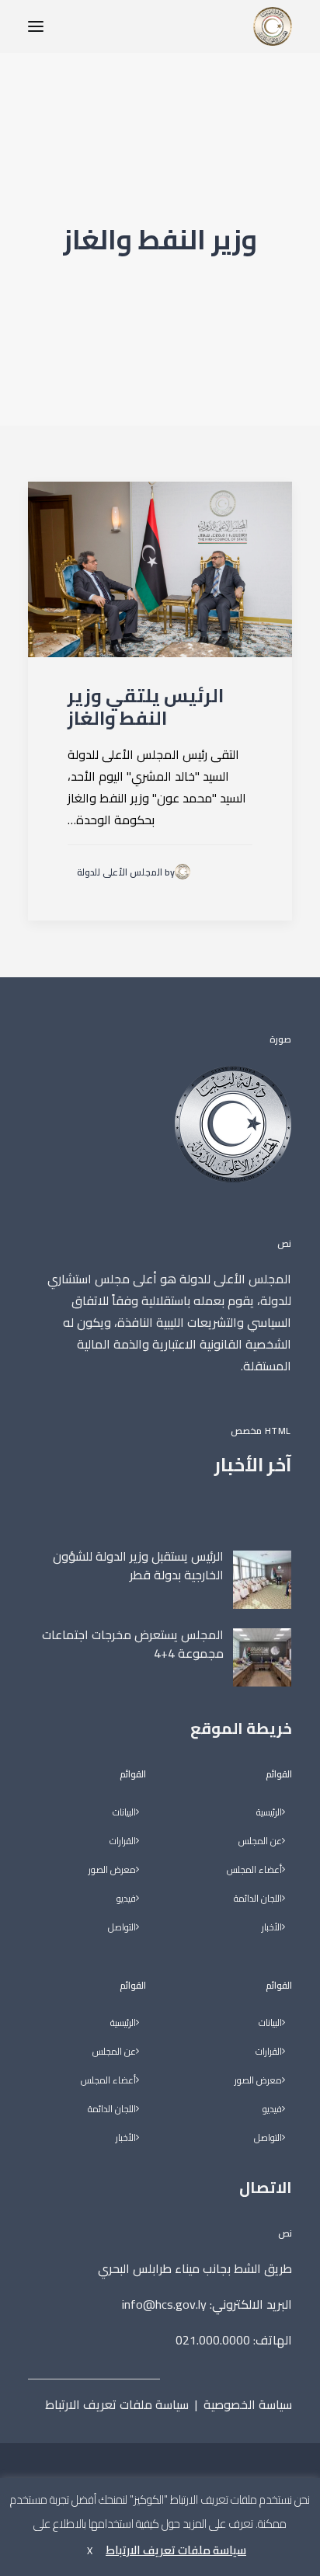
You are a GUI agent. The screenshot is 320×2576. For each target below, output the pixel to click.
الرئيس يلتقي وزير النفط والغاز (146, 707)
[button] (36, 26)
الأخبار (272, 1928)
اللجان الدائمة (258, 1899)
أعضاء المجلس (254, 1870)
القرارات (269, 2052)
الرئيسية (269, 1813)
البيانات (270, 2023)
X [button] (90, 2550)
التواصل (268, 2138)
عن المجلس (260, 1841)
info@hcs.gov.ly (164, 2304)
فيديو (272, 2110)
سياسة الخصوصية (248, 2404)
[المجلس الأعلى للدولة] (273, 26)
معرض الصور (258, 2081)
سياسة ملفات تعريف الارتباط (117, 2404)
